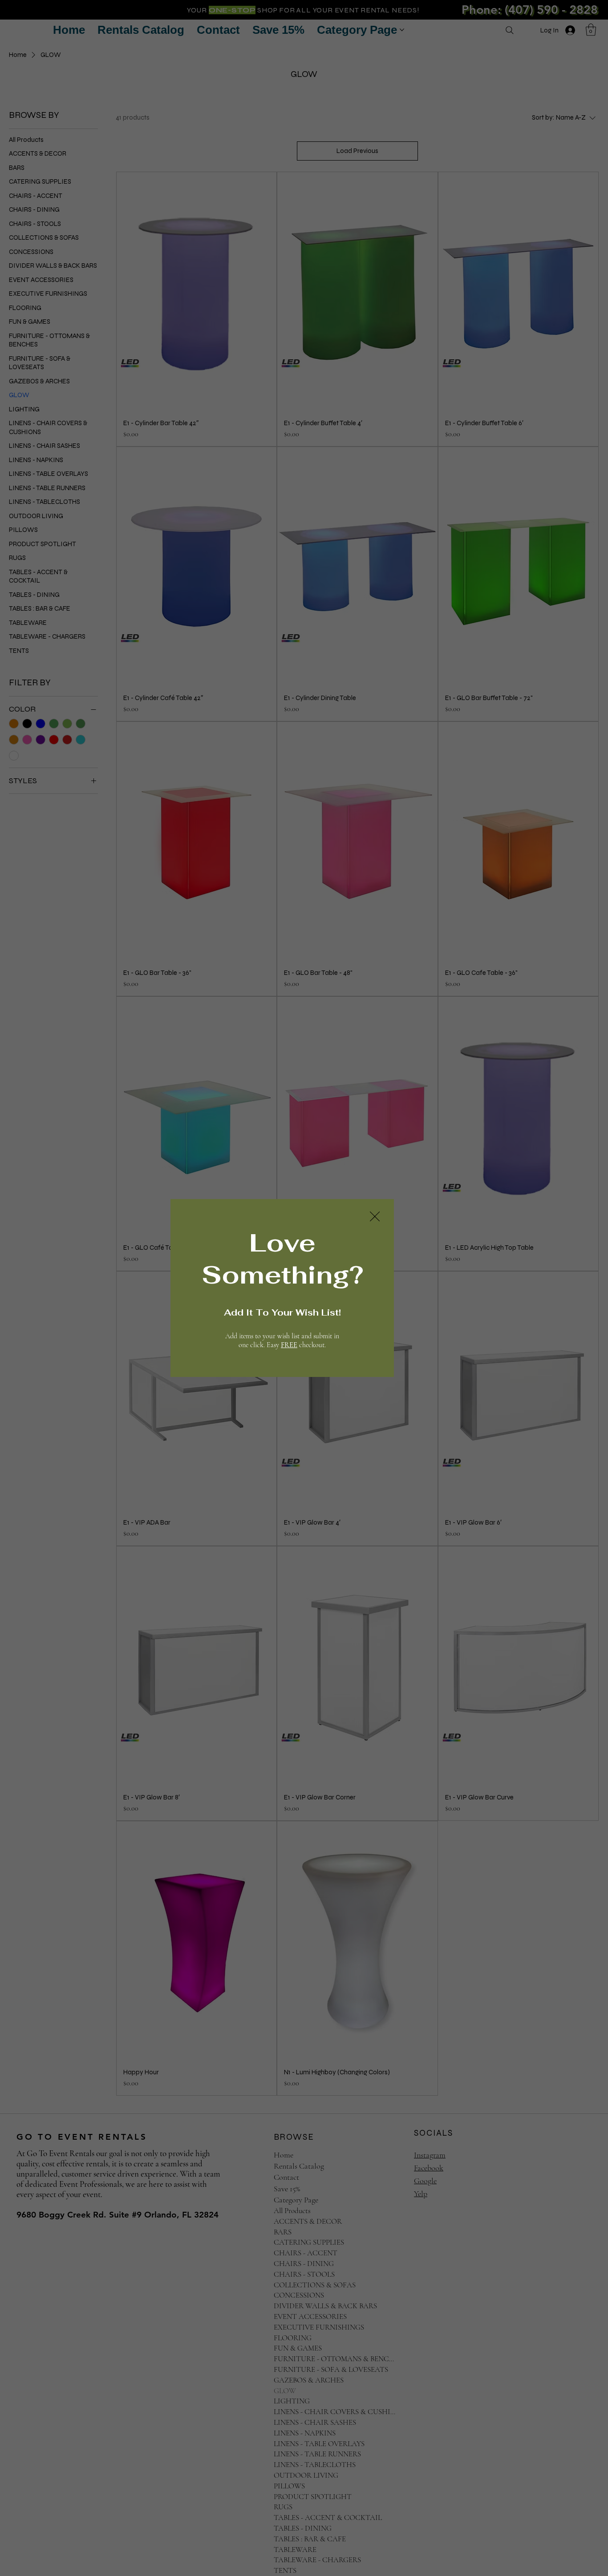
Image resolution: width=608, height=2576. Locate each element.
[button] (375, 1217)
